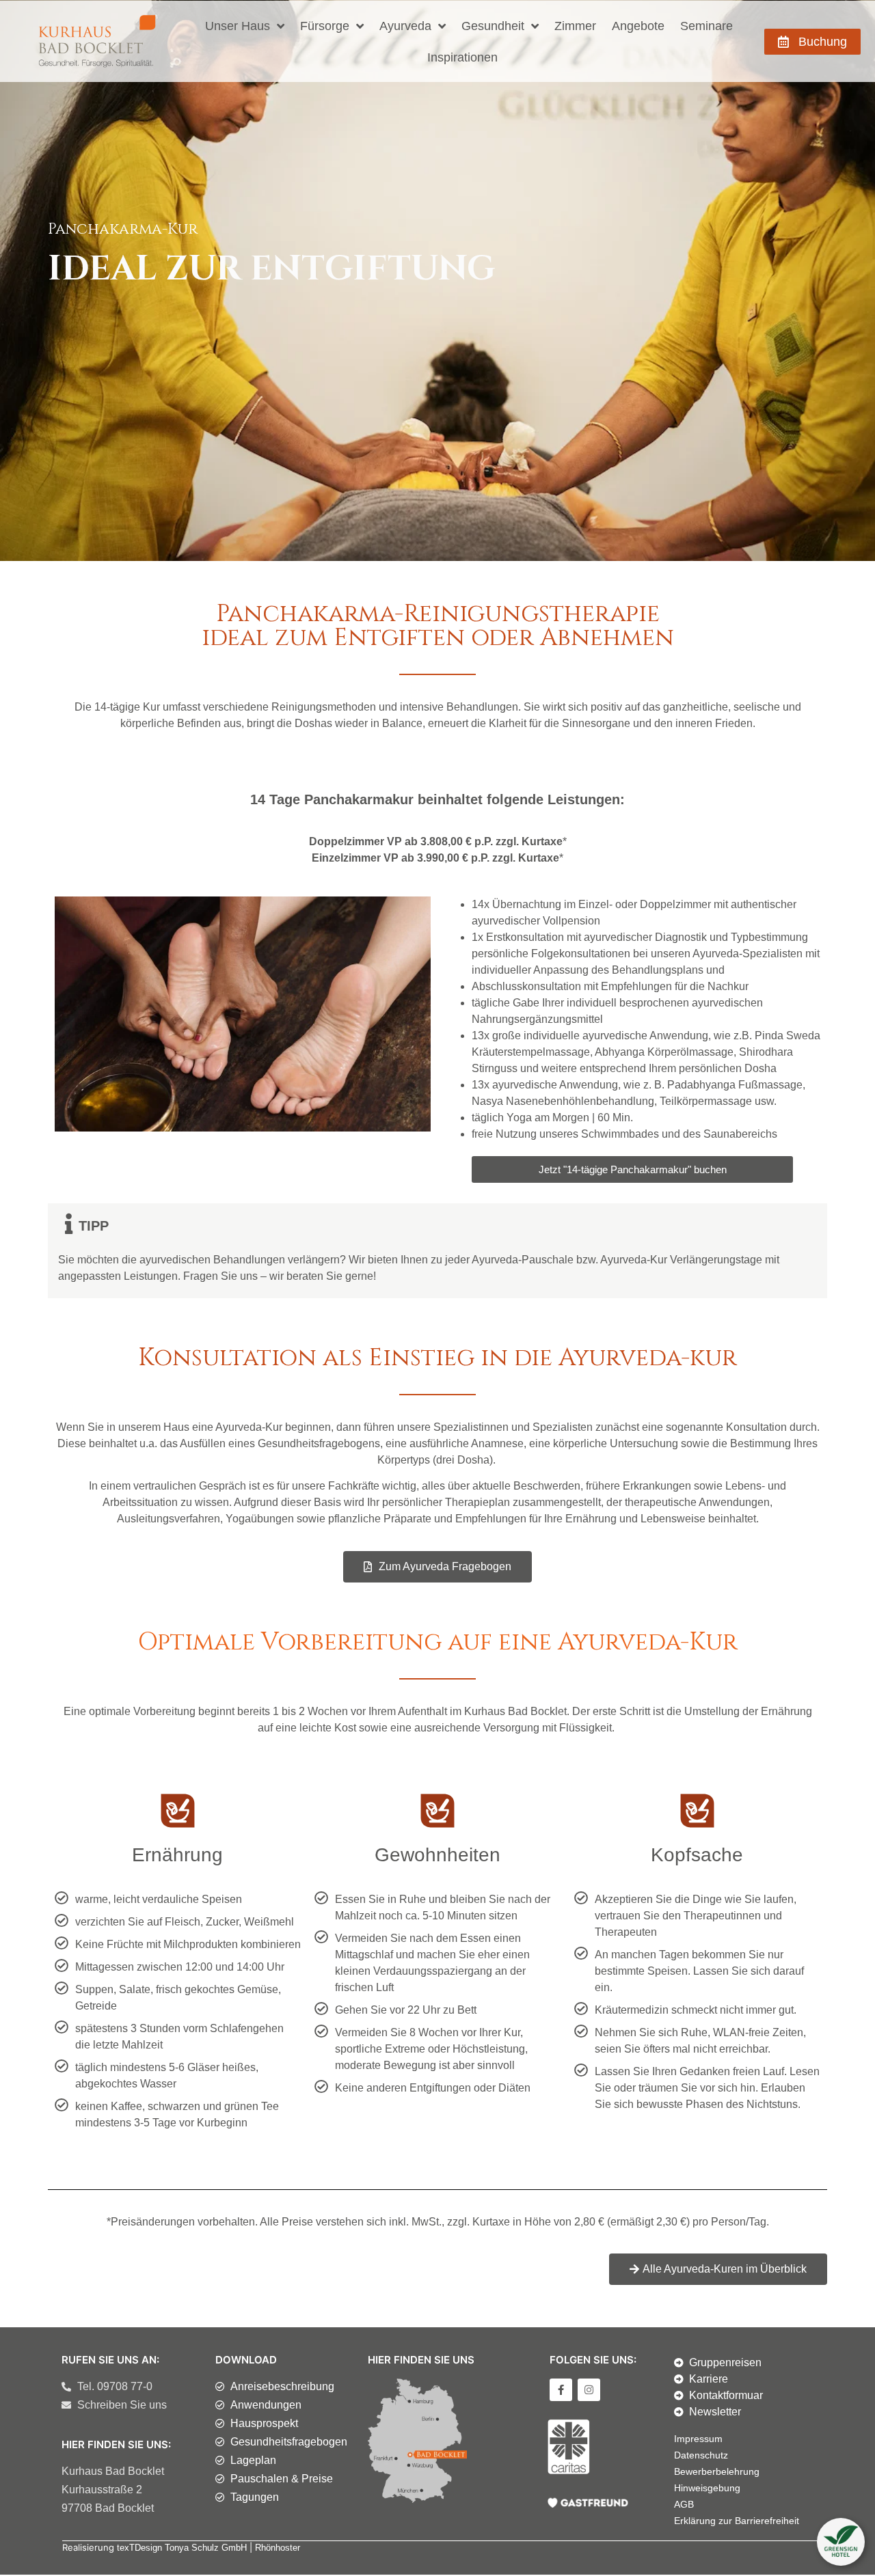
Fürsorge (325, 26)
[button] (841, 2542)
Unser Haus (238, 26)
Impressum (698, 2439)
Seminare (706, 26)
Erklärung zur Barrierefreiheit (737, 2521)
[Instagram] (589, 2390)
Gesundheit (493, 26)
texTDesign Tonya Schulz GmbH (182, 2548)
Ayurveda (405, 26)
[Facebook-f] (561, 2390)
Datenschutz (701, 2455)
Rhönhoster (278, 2548)
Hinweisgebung (707, 2488)
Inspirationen (462, 57)
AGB (684, 2504)
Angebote (638, 26)
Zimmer (575, 26)
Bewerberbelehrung (717, 2471)
